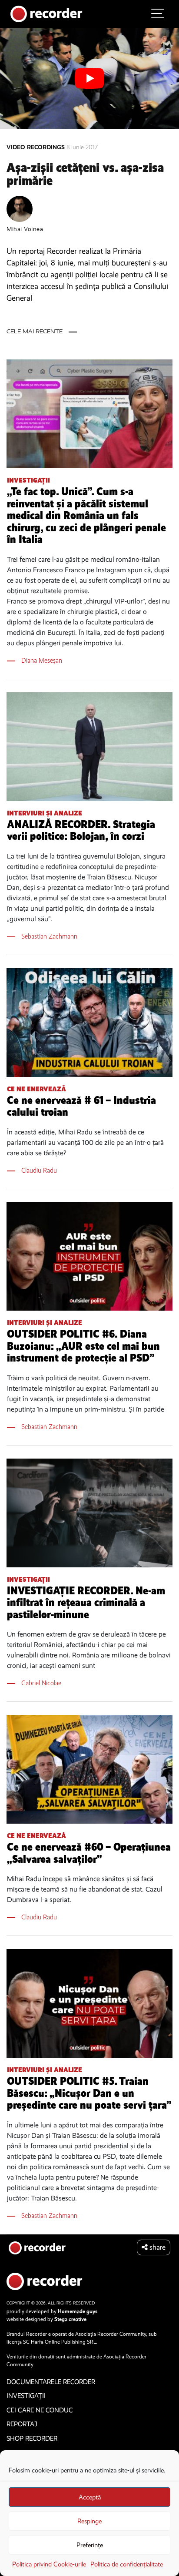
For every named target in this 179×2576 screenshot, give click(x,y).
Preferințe (90, 2545)
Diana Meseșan (42, 660)
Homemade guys (78, 2311)
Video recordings (36, 147)
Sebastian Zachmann (49, 936)
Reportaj (22, 2424)
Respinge (89, 2521)
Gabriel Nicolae (41, 1683)
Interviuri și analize (45, 813)
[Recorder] (46, 13)
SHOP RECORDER (32, 2438)
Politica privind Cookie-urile (49, 2564)
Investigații (28, 480)
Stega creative (70, 2319)
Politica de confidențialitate (127, 2564)
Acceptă (90, 2497)
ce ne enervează (36, 1089)
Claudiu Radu (39, 1170)
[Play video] (89, 78)
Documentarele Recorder (51, 2382)
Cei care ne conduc (40, 2410)
